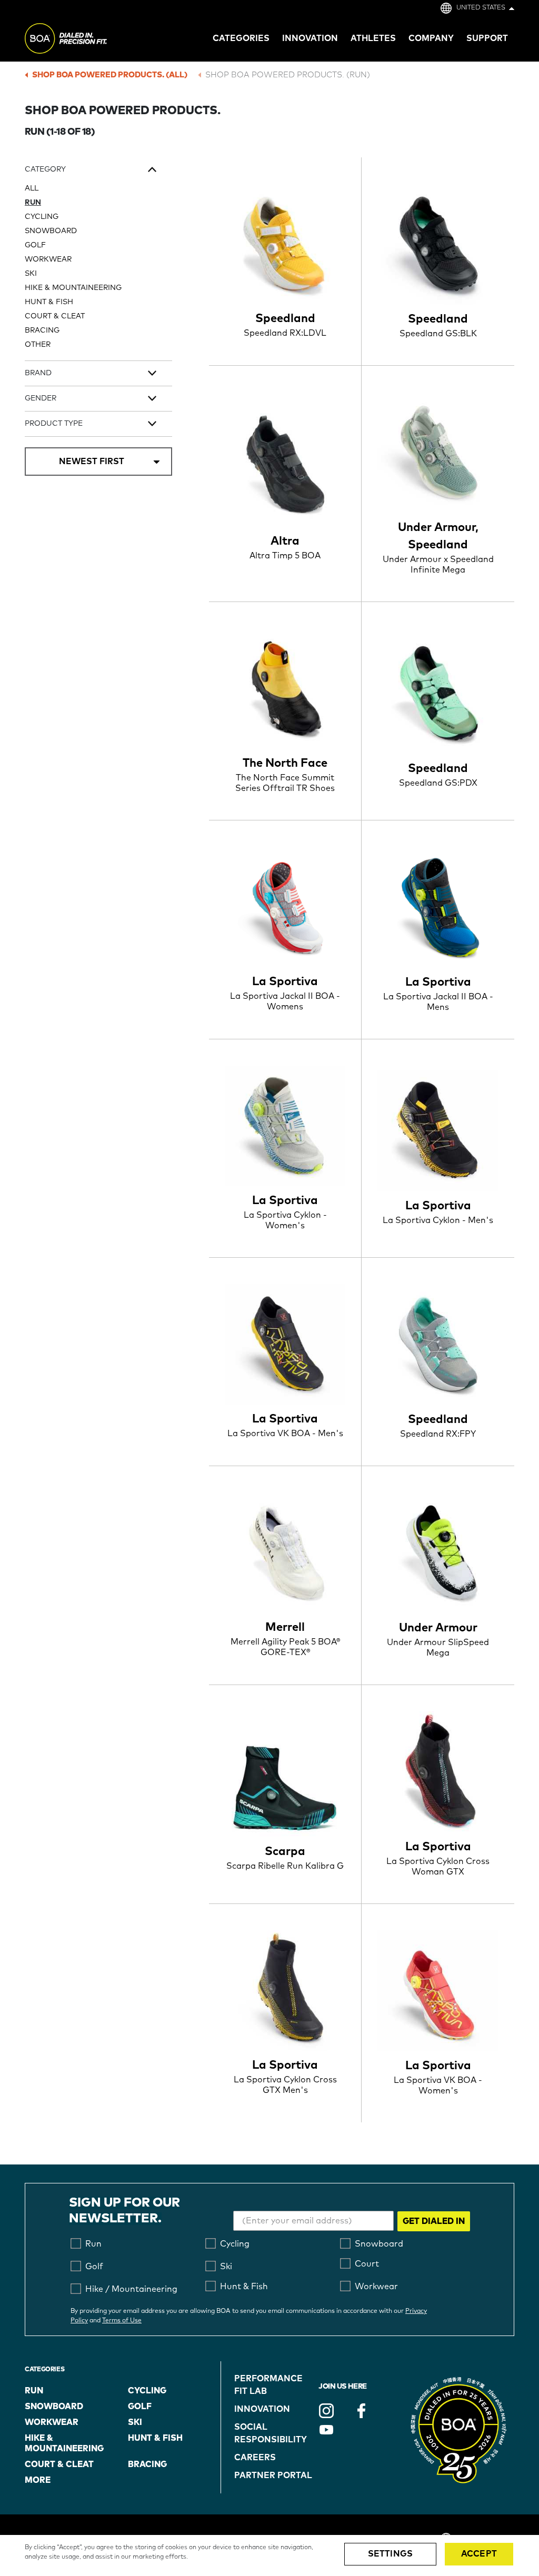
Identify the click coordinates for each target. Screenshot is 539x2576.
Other (38, 345)
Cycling (42, 217)
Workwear (48, 259)
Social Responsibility (271, 2433)
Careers (255, 2458)
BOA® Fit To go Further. (89, 40)
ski (135, 2422)
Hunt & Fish (49, 302)
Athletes (373, 38)
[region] (269, 2555)
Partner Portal (273, 2475)
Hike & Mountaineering (73, 288)
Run (33, 203)
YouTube (326, 2430)
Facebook (361, 2411)
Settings (390, 2554)
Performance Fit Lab (268, 2385)
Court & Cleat (55, 316)
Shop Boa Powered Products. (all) (110, 75)
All (32, 188)
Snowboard (51, 231)
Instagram (326, 2411)
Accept (479, 2554)
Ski (31, 274)
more (38, 2480)
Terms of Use (122, 2321)
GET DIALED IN (434, 2221)
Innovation (262, 2409)
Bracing (42, 330)
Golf (35, 245)
